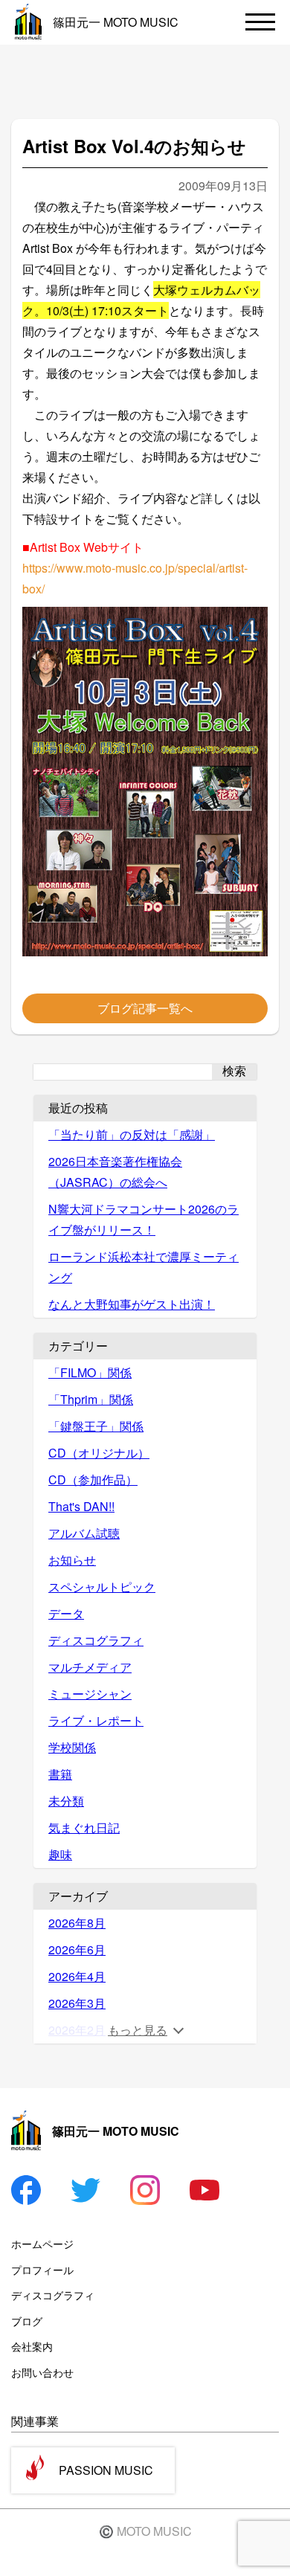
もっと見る (138, 2030)
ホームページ (42, 2244)
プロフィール (42, 2270)
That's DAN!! (81, 1506)
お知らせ (72, 1560)
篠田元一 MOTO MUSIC (116, 22)
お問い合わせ (42, 2372)
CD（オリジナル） (99, 1453)
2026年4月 (77, 1976)
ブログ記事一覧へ (145, 1008)
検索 (234, 1071)
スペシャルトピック (102, 1587)
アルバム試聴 (84, 1533)
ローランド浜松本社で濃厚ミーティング (144, 1267)
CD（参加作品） (93, 1479)
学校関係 (72, 1747)
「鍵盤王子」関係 (96, 1426)
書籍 (60, 1774)
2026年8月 (77, 1923)
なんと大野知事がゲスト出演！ (132, 1304)
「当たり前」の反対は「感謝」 (132, 1134)
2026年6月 (77, 1949)
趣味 (60, 1854)
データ (66, 1613)
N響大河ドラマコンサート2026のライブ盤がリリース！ (144, 1219)
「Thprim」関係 (91, 1399)
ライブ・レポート (96, 1720)
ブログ (27, 2321)
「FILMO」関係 (90, 1372)
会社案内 (32, 2346)
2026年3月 (77, 2003)
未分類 (66, 1801)
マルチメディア (90, 1667)
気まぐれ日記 (84, 1828)
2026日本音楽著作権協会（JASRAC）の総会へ (115, 1172)
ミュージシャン (90, 1694)
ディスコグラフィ (96, 1640)
